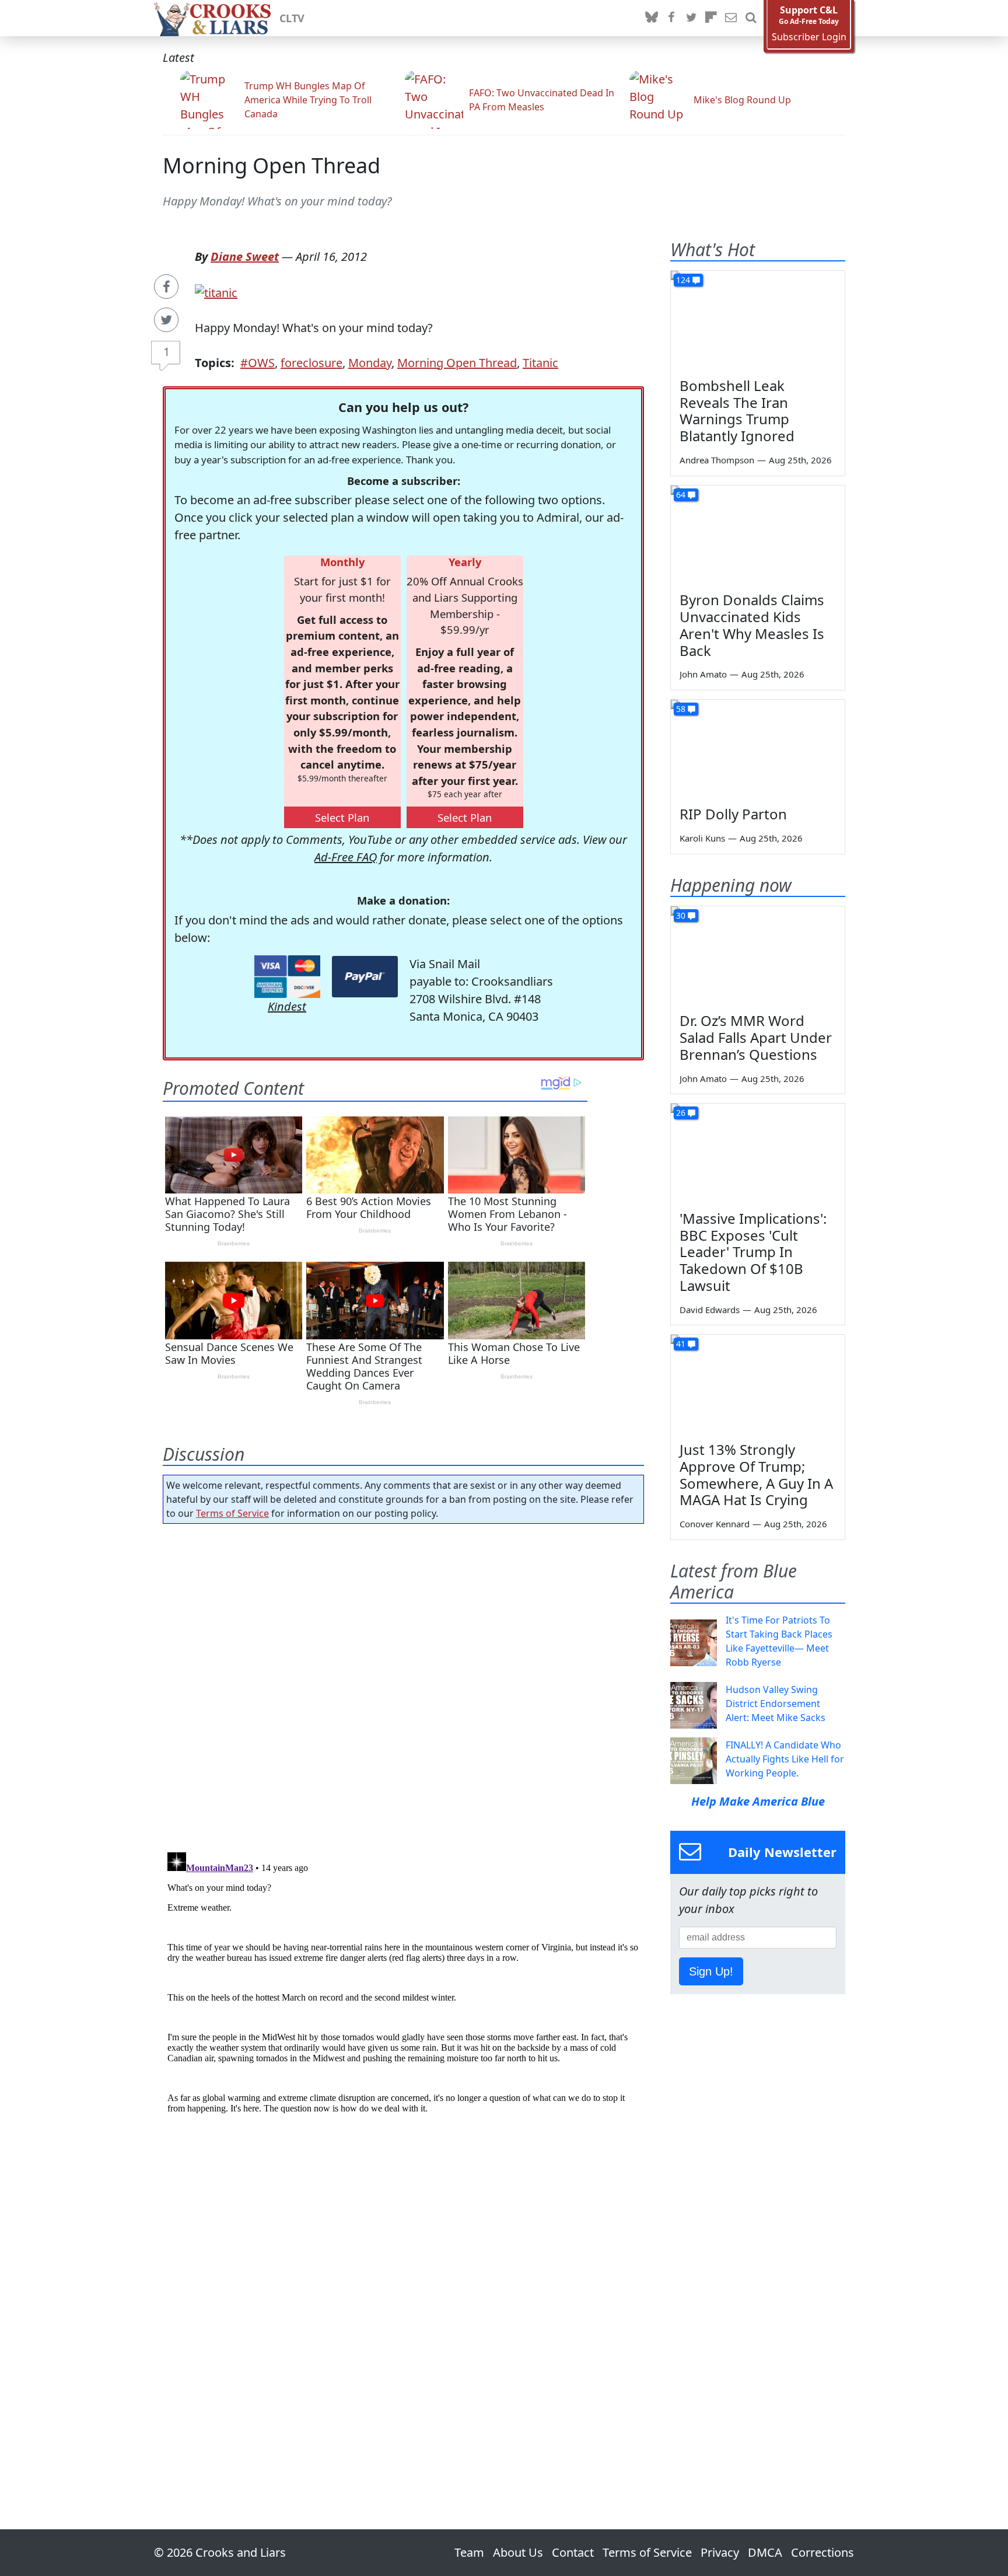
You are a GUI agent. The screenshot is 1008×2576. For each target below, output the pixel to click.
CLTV (292, 18)
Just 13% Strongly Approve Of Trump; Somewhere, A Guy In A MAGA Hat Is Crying (756, 1474)
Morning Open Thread (272, 165)
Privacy (720, 2552)
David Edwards (710, 1310)
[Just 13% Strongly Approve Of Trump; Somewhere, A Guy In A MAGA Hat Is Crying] (758, 1384)
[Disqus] (403, 1994)
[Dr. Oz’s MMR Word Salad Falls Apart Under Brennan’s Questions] (758, 955)
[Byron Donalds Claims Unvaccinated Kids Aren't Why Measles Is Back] (758, 535)
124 (683, 280)
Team (469, 2552)
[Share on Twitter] (166, 320)
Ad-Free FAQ (346, 857)
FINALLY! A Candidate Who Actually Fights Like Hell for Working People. (785, 1759)
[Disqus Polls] (404, 1684)
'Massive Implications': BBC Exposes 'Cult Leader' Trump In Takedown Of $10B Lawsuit (753, 1252)
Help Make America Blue (758, 1801)
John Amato (703, 674)
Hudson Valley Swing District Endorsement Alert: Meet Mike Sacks (776, 1704)
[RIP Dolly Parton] (758, 749)
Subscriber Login (809, 37)
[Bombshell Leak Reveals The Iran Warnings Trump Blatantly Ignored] (758, 320)
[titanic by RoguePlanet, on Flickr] (216, 292)
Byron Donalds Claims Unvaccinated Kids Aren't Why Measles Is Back (752, 625)
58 (681, 709)
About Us (518, 2552)
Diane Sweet (245, 256)
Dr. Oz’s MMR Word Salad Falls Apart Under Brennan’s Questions (756, 1037)
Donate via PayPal (365, 977)
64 (681, 495)
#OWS (258, 363)
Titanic (540, 363)
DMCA (765, 2552)
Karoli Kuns (702, 838)
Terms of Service (232, 1513)
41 (681, 1344)
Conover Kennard (715, 1524)
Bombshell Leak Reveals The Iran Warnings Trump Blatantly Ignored (737, 411)
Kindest (287, 1006)
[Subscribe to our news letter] (731, 18)
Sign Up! (711, 1971)
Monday (370, 363)
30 (681, 915)
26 (681, 1113)
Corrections (822, 2552)
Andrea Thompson (717, 460)
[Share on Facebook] (166, 287)
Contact (573, 2552)
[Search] (751, 18)
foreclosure (311, 363)
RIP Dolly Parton (733, 814)
